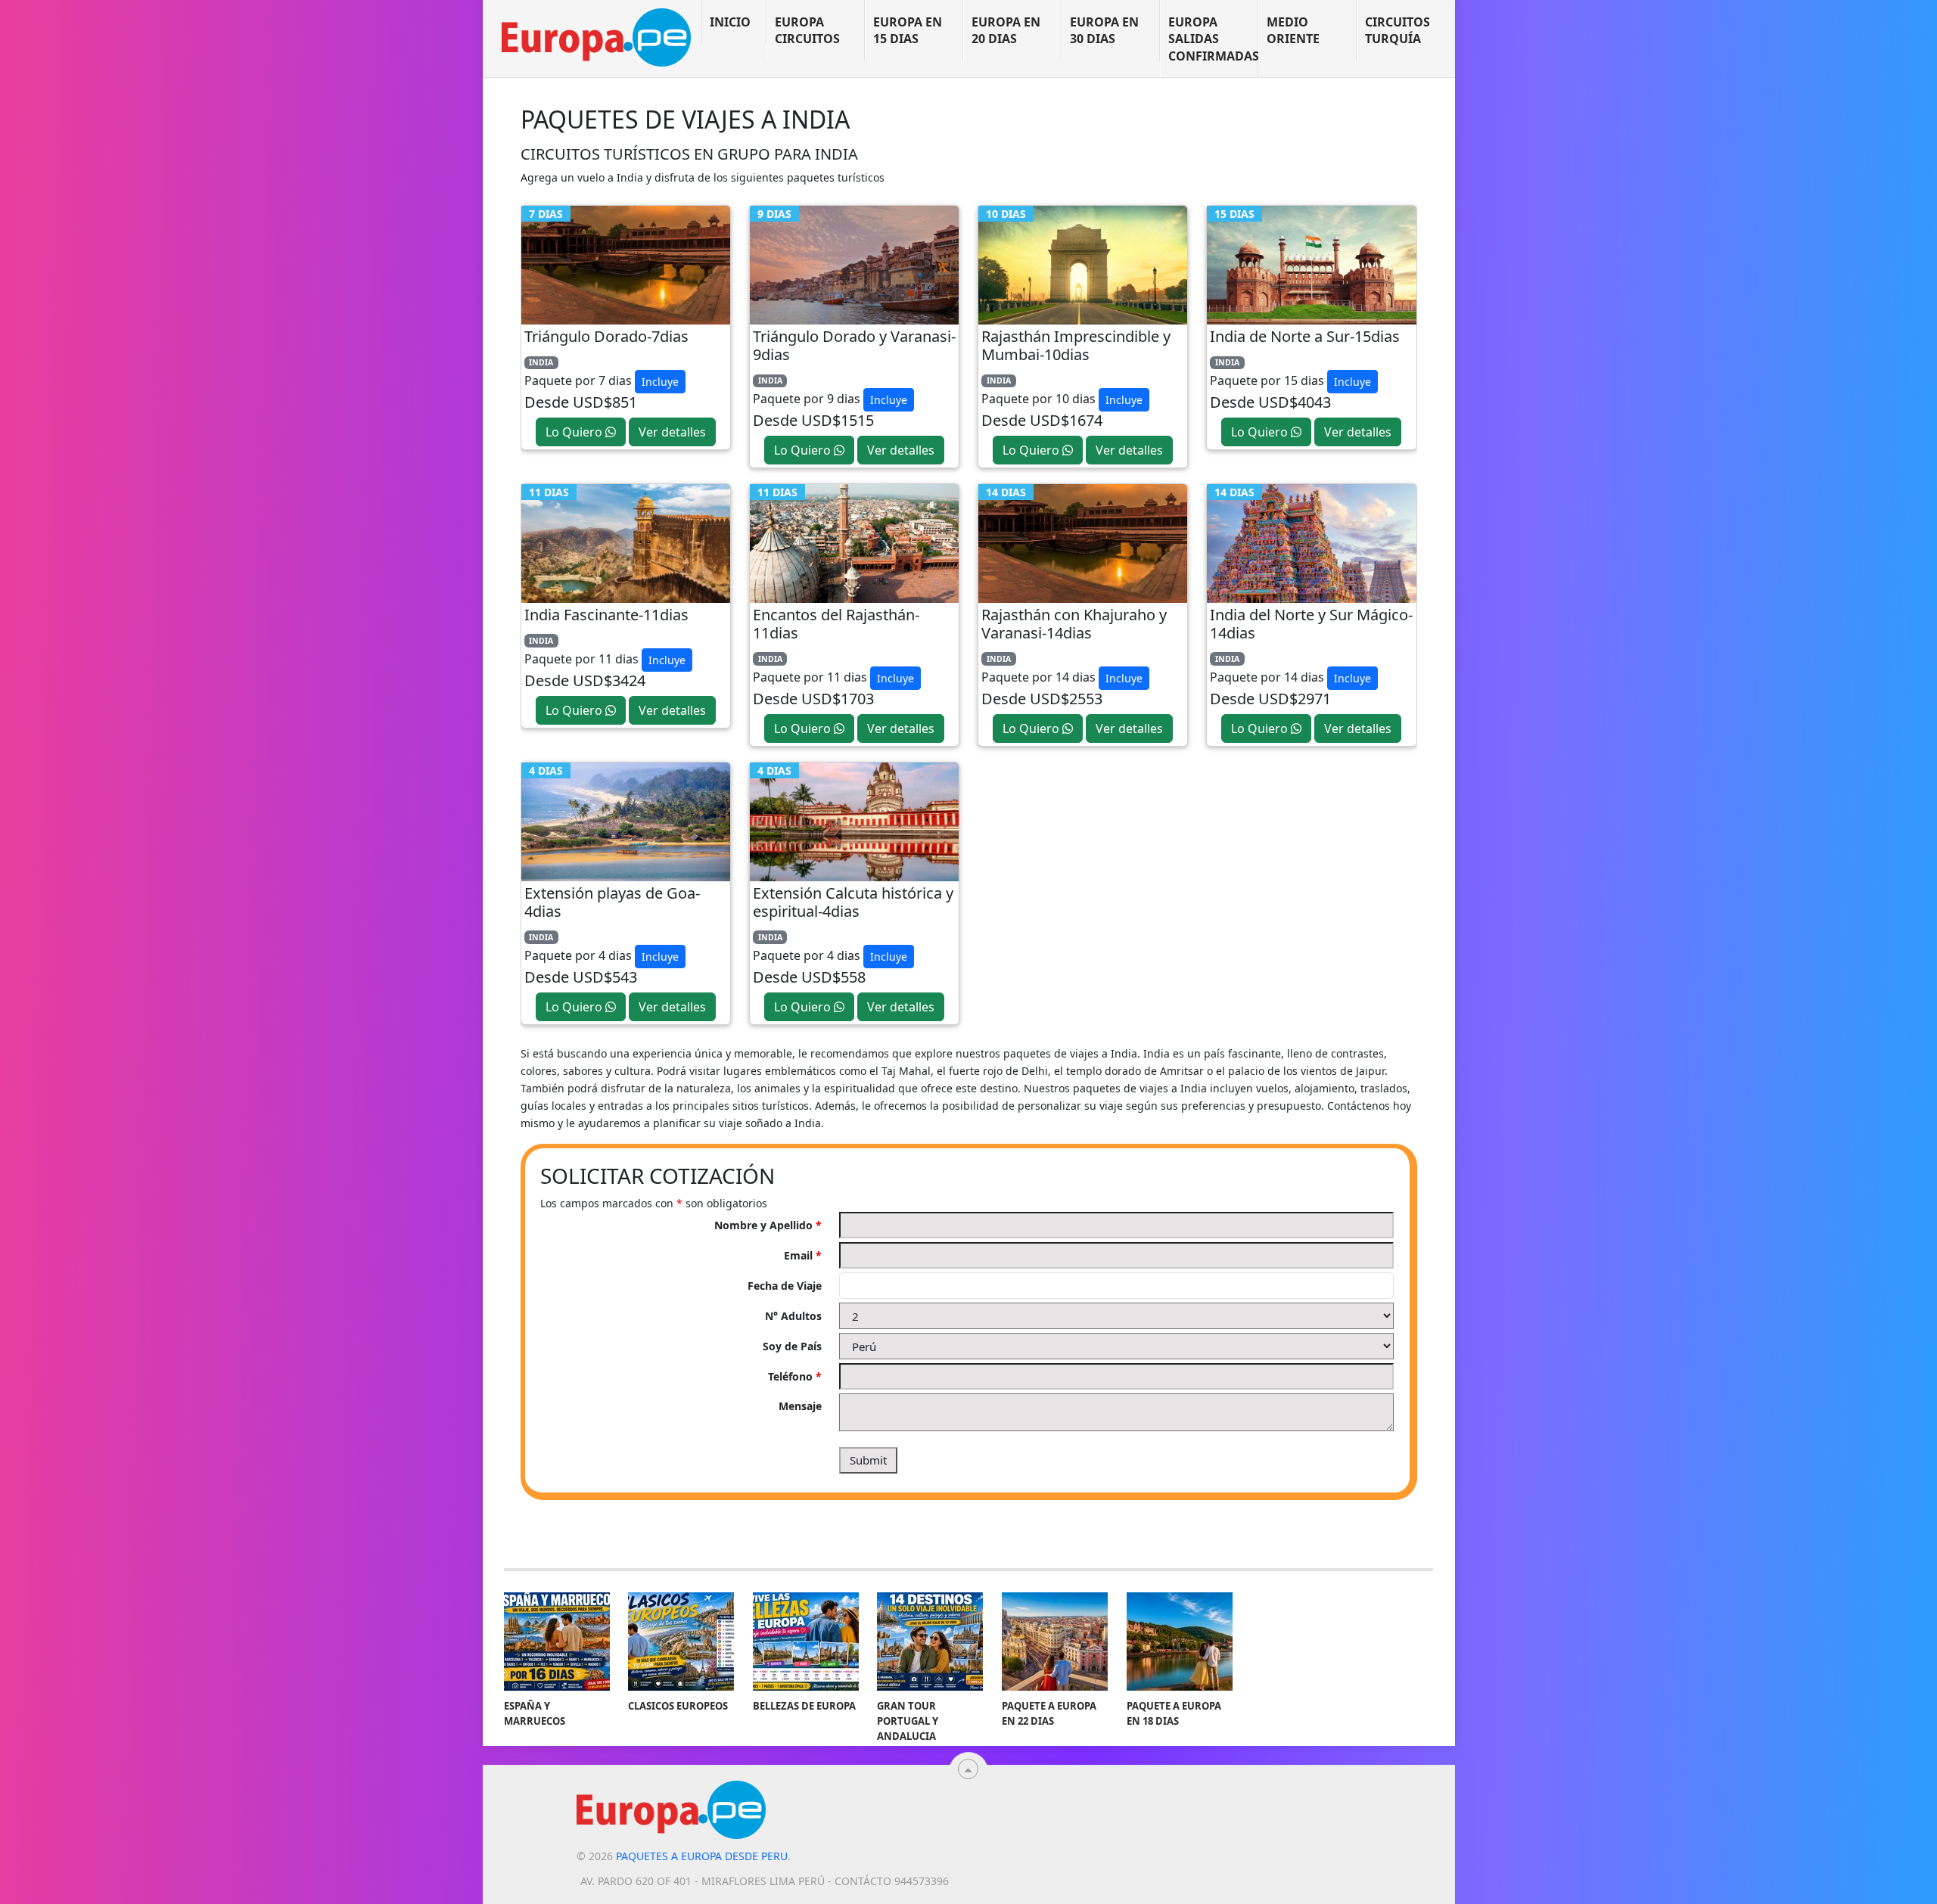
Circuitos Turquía (1398, 30)
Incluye (660, 382)
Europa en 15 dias (908, 30)
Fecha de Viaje (785, 1286)
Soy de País (792, 1346)
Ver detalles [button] (672, 432)
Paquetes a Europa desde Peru (702, 1856)
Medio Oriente (1293, 30)
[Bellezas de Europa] (806, 1642)
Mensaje (800, 1406)
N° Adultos (793, 1316)
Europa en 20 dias (1006, 30)
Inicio (730, 22)
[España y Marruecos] (557, 1642)
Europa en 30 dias (1104, 30)
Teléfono (795, 1376)
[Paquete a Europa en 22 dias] (1055, 1642)
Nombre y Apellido (768, 1225)
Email (803, 1255)
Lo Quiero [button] (575, 432)
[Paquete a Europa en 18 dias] (1180, 1642)
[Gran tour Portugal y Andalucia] (930, 1642)
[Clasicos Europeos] (681, 1642)
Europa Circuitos (807, 30)
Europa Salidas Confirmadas (1213, 39)
